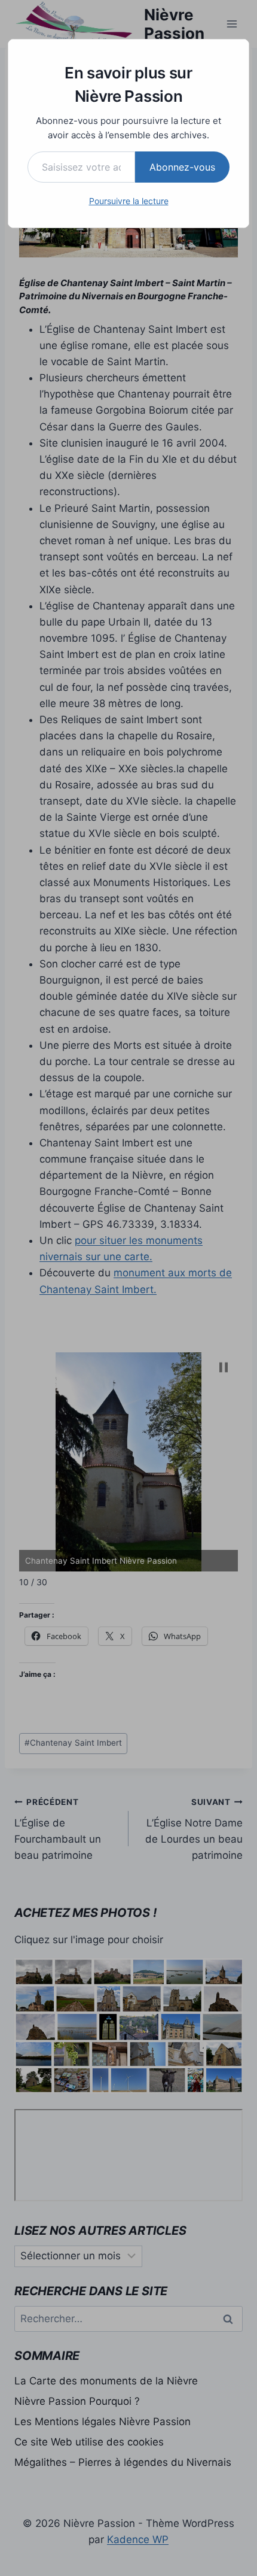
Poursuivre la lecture (129, 201)
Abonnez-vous (182, 167)
